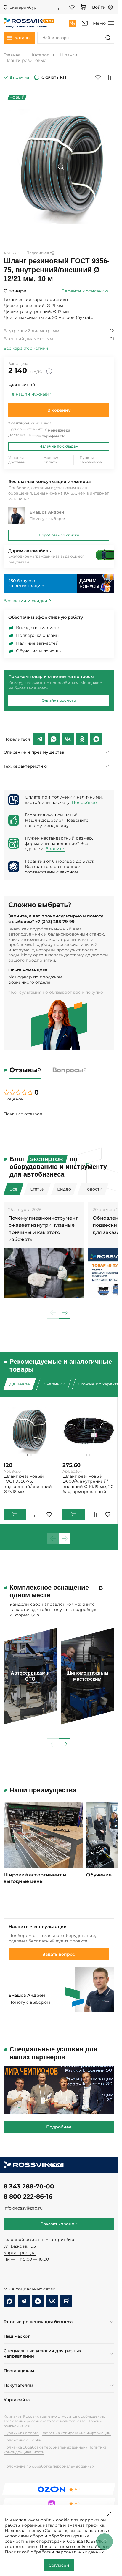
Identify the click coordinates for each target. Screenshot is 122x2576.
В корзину (59, 410)
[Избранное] (72, 7)
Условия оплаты (52, 460)
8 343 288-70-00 (29, 2186)
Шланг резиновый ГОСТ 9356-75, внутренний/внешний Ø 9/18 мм (28, 1484)
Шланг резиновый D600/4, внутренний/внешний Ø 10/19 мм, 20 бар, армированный (88, 1484)
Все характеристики (26, 348)
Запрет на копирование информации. (77, 2433)
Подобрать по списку (59, 535)
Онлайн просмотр (59, 700)
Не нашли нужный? (30, 394)
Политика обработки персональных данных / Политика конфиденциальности (55, 2450)
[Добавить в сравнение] (109, 77)
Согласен (59, 2565)
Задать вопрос (59, 1954)
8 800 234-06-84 (73, 23)
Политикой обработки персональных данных (54, 2552)
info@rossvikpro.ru (23, 2208)
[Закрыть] (109, 2514)
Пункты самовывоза (91, 460)
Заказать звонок (59, 2224)
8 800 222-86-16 (28, 2196)
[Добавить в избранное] (98, 77)
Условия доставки (17, 460)
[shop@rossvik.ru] (85, 23)
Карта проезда (20, 2253)
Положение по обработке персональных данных (49, 2466)
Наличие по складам (59, 446)
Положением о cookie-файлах (72, 2547)
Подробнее (84, 802)
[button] (65, 1313)
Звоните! (56, 849)
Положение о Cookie (23, 2440)
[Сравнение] (60, 7)
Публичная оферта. (21, 2433)
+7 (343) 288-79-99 (55, 922)
